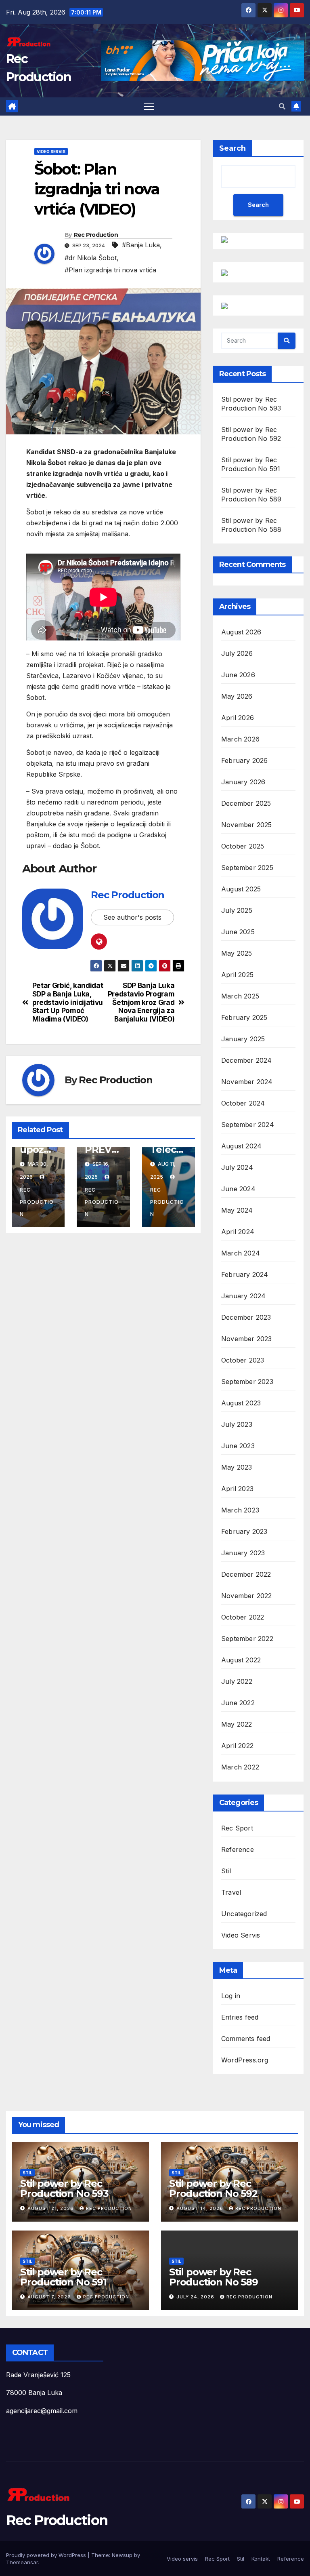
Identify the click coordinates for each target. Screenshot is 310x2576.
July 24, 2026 (196, 2297)
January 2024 (243, 1296)
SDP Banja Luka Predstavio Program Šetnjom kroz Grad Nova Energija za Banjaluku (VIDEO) (141, 1002)
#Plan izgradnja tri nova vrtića (110, 270)
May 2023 (237, 1467)
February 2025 (244, 1017)
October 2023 (243, 1360)
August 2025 (241, 889)
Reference (238, 1849)
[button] (282, 106)
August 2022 (241, 1660)
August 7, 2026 (50, 2297)
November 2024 (247, 1082)
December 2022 (246, 1574)
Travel (231, 1892)
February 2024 (245, 1274)
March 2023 (240, 1510)
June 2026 (238, 675)
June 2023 (238, 1446)
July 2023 (237, 1424)
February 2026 (245, 760)
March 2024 (241, 1253)
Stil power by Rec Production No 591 (63, 2277)
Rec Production (96, 235)
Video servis (182, 2559)
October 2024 (243, 1103)
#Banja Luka (141, 245)
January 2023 (243, 1553)
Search (232, 148)
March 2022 (240, 1767)
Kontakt (261, 2559)
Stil (226, 1871)
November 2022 (247, 1596)
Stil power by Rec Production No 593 (64, 2188)
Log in (231, 1996)
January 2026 (243, 782)
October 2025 (243, 846)
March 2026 (240, 739)
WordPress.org (245, 2060)
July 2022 (237, 1681)
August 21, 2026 (51, 2208)
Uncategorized (244, 1914)
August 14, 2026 (201, 2208)
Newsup (122, 2555)
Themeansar (22, 2562)
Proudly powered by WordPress (47, 2555)
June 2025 (238, 932)
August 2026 (241, 632)
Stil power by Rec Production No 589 (214, 2277)
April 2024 (238, 1232)
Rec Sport (237, 1828)
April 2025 (237, 975)
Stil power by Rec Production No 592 (213, 2188)
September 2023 (247, 1382)
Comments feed (246, 2039)
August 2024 (241, 1146)
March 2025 (240, 996)
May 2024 (237, 1210)
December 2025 (246, 803)
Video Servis (51, 152)
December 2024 (247, 1060)
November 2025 (247, 825)
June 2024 (238, 1189)
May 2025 (237, 953)
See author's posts (132, 917)
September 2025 (247, 868)
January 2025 (243, 1039)
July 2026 (237, 653)
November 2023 (247, 1339)
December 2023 (246, 1317)
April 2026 (238, 718)
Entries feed (240, 2017)
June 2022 (238, 1703)
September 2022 (247, 1639)
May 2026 (237, 696)
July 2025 (237, 910)
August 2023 (241, 1403)
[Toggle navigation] (149, 106)
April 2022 (237, 1746)
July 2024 (237, 1167)
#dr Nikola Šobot (91, 258)
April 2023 (237, 1489)
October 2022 (243, 1617)
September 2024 (248, 1125)
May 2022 (237, 1724)
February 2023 (244, 1531)
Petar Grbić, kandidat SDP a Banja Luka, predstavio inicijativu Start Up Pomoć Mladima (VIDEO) (68, 1002)
